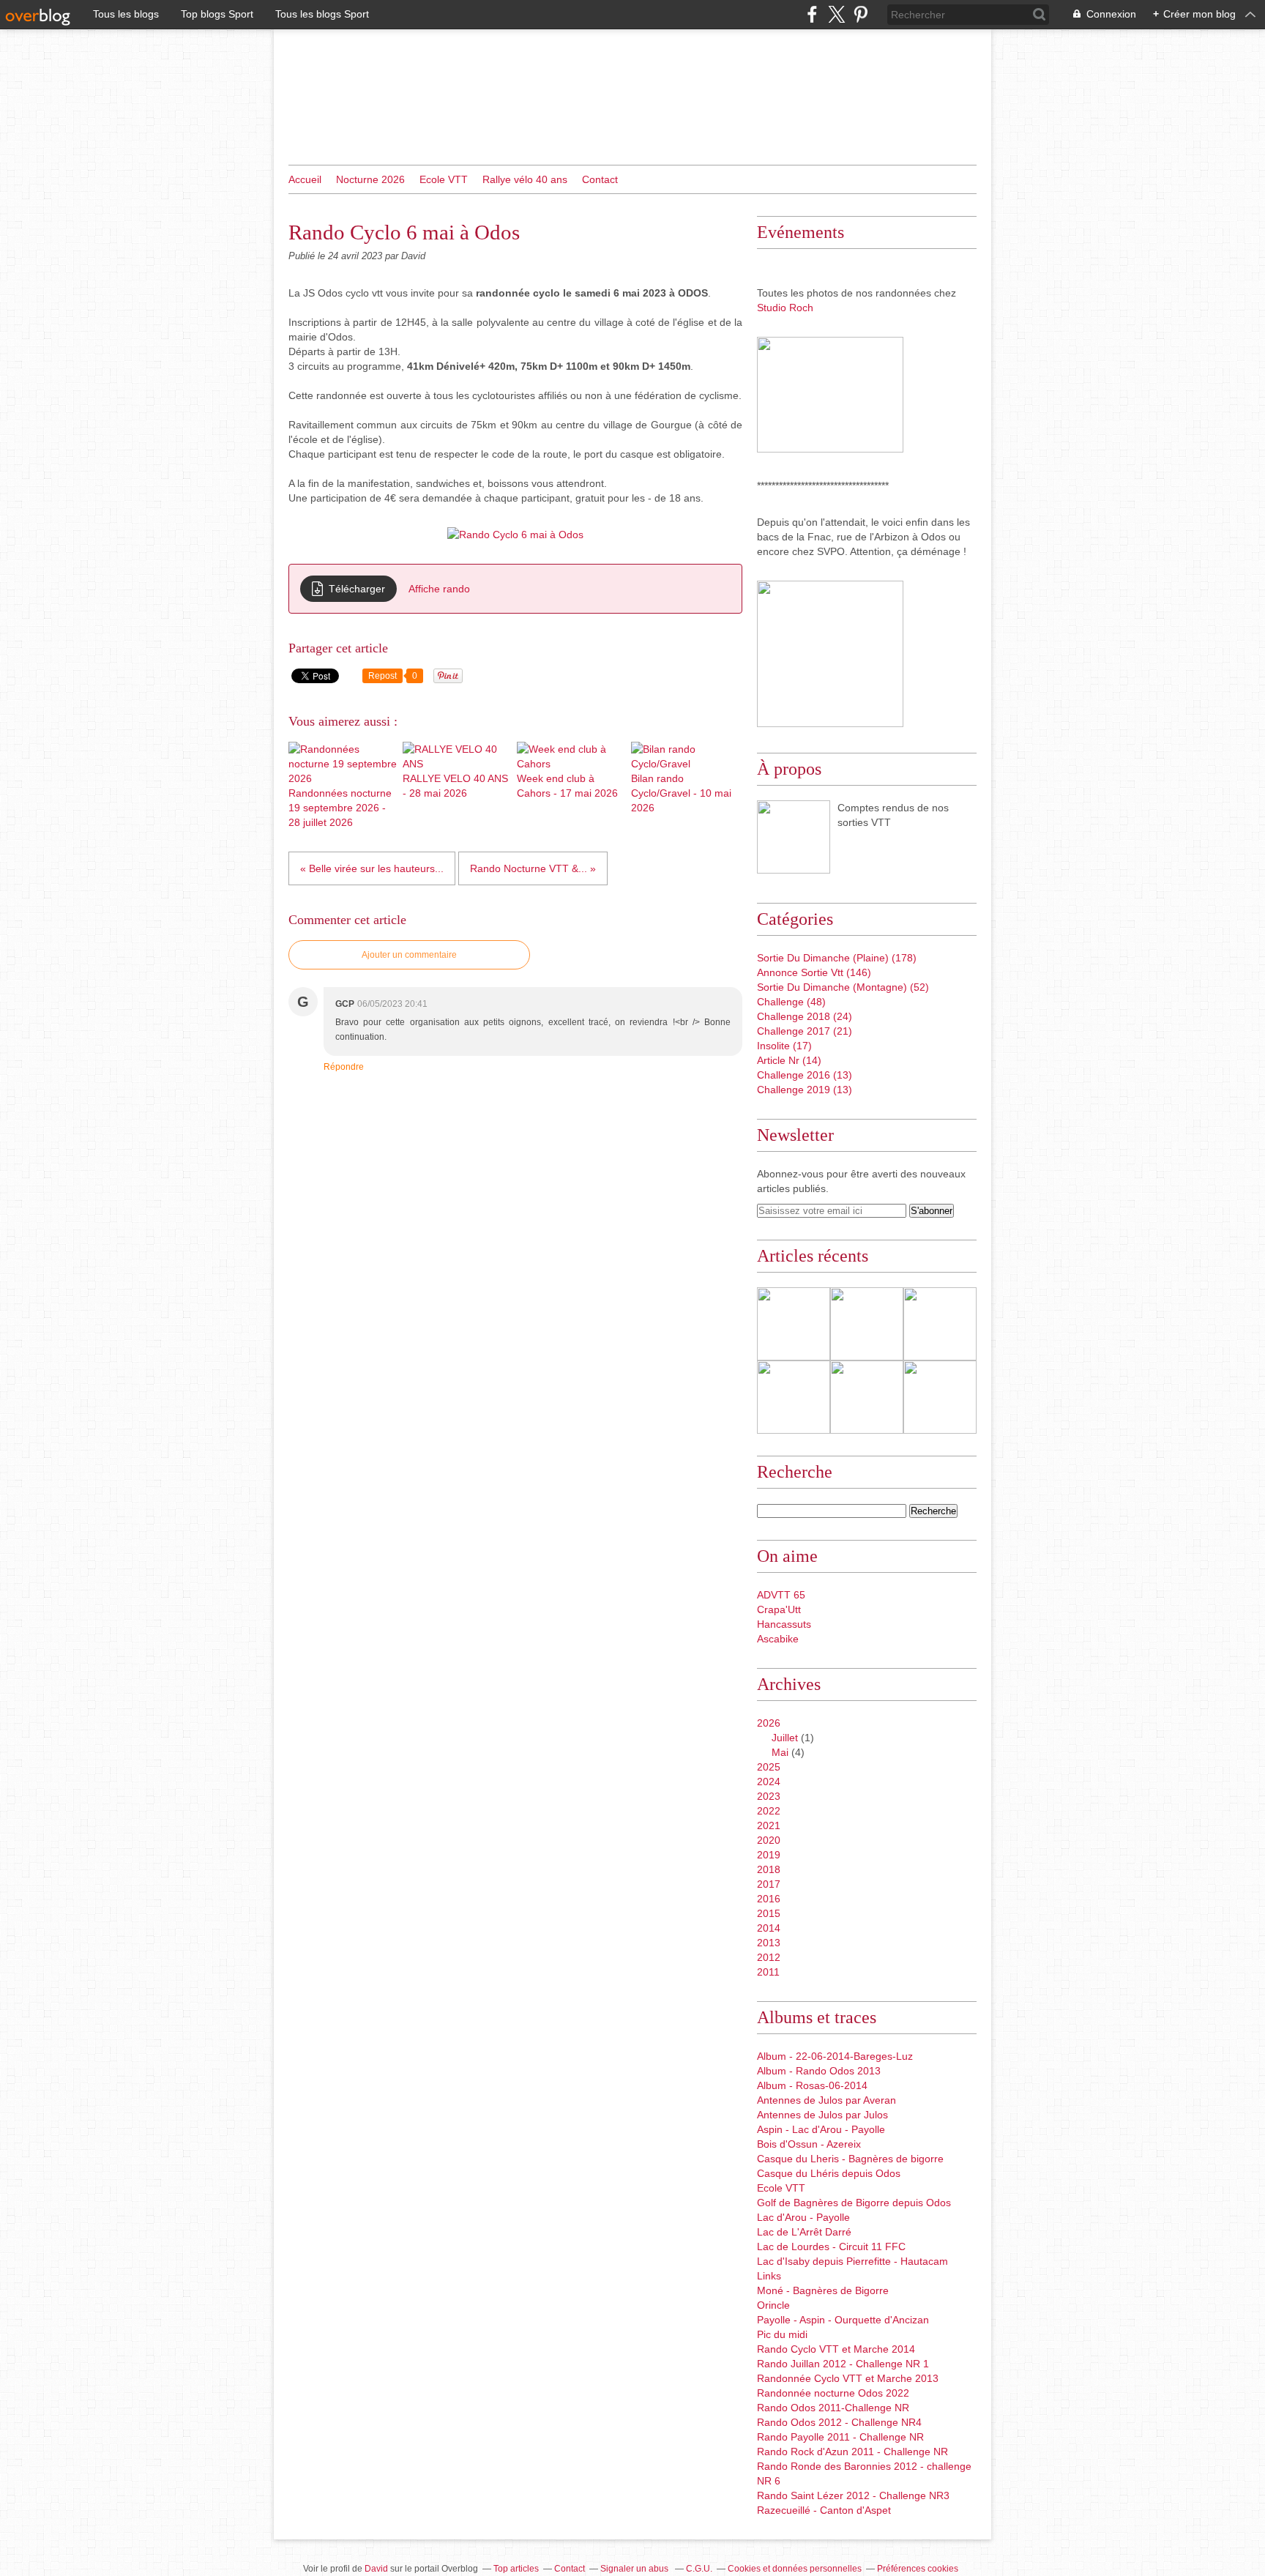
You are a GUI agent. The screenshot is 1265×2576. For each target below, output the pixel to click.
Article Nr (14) (789, 1060)
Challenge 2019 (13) (805, 1090)
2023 (769, 1796)
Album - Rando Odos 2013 (819, 2071)
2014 (769, 1928)
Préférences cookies (918, 2569)
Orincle (773, 2305)
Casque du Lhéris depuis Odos (829, 2173)
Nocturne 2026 (370, 179)
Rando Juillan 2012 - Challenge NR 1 (843, 2364)
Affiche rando (439, 589)
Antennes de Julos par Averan (826, 2100)
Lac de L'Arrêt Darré (804, 2232)
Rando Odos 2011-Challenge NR (833, 2408)
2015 (769, 1913)
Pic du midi (782, 2334)
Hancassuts (784, 1624)
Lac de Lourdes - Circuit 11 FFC (831, 2246)
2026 (769, 1723)
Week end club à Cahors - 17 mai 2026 (567, 786)
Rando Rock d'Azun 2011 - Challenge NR (852, 2452)
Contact (600, 179)
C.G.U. (699, 2569)
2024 (769, 1782)
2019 (769, 1855)
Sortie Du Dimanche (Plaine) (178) (837, 958)
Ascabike (778, 1639)
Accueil (305, 179)
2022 (769, 1811)
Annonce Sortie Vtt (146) (814, 972)
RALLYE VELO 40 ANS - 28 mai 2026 (455, 786)
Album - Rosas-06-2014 (812, 2085)
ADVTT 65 (781, 1595)
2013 (769, 1943)
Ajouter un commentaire (409, 955)
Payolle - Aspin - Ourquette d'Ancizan (843, 2320)
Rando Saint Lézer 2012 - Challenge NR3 (853, 2495)
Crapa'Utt (779, 1609)
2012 (769, 1957)
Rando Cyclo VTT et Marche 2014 (836, 2349)
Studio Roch (785, 308)
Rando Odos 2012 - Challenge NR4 (839, 2422)
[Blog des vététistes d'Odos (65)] (794, 837)
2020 (769, 1840)
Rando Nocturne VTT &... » (533, 868)
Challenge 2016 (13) (805, 1075)
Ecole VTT (444, 179)
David (376, 2569)
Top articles (516, 2569)
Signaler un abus (635, 2569)
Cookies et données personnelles (795, 2569)
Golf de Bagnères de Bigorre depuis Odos (854, 2203)
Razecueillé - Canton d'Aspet (824, 2510)
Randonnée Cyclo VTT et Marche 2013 (848, 2378)
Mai (780, 1752)
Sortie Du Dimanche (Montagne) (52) (843, 987)
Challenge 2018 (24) (805, 1016)
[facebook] (812, 14)
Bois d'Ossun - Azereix (809, 2144)
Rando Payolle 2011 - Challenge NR (840, 2437)
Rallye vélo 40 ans (525, 179)
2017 (769, 1884)
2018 (769, 1869)
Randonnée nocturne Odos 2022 (833, 2393)
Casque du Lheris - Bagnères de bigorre (850, 2159)
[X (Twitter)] (836, 14)
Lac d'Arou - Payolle (803, 2217)
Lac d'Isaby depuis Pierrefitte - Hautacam (852, 2261)
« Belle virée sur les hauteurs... (372, 868)
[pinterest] (861, 14)
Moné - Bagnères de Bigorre (823, 2290)
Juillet (785, 1738)
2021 (769, 1825)
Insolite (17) (784, 1046)
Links (769, 2276)
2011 (768, 1972)
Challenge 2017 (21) (805, 1031)
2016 (769, 1899)
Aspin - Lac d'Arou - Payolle (821, 2129)
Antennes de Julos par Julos (822, 2115)
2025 (769, 1767)
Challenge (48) (791, 1002)
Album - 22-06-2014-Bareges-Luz (835, 2056)
